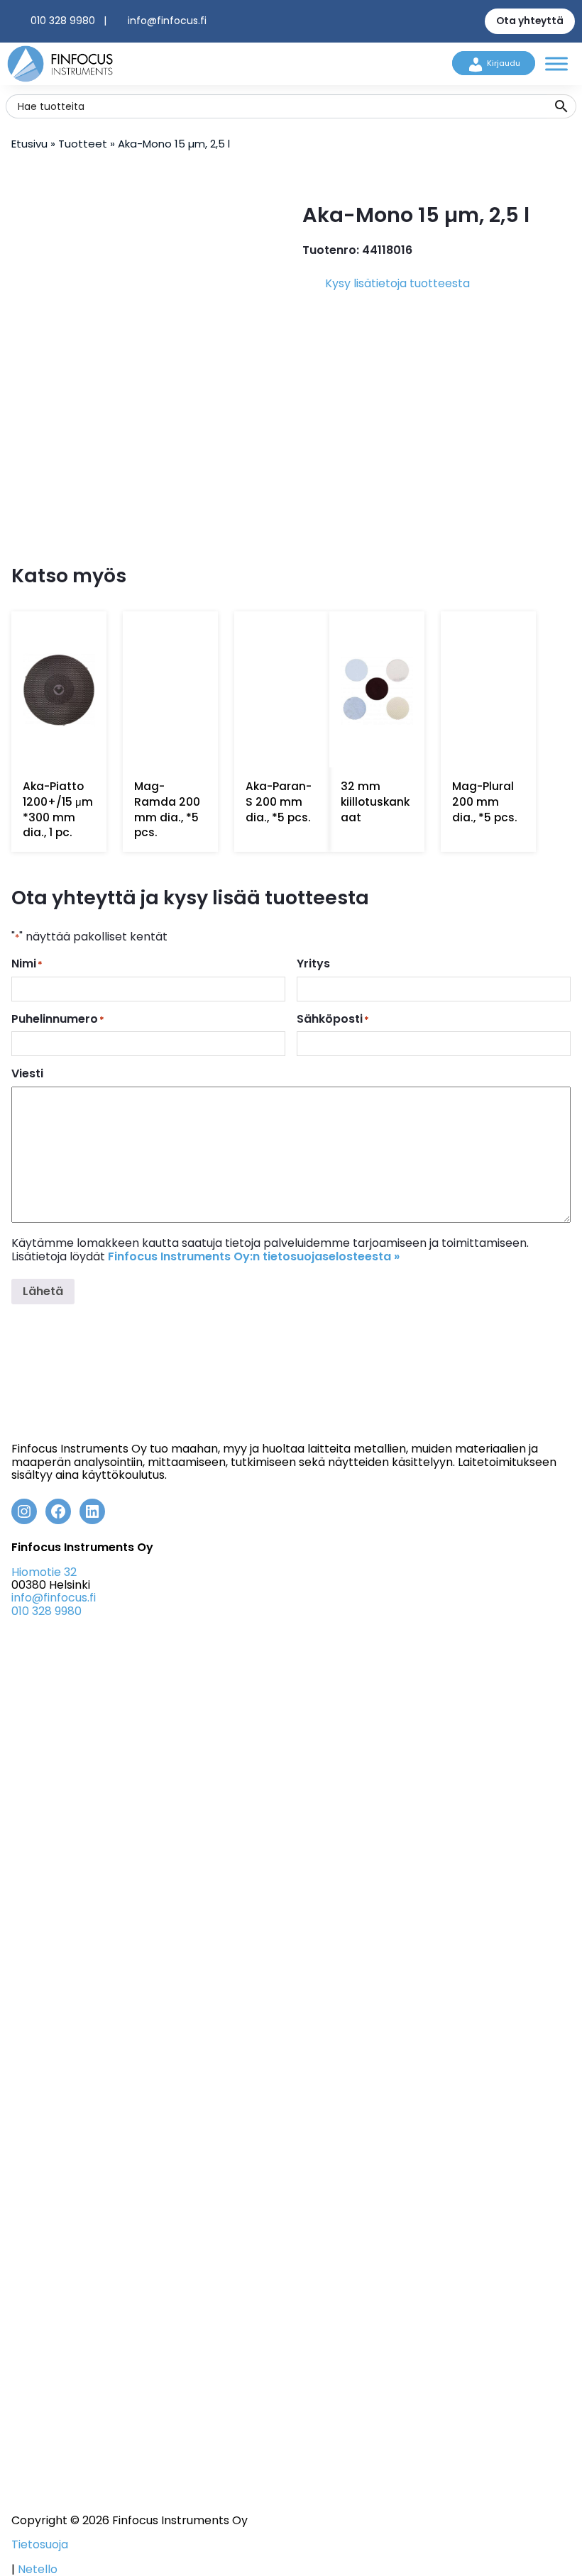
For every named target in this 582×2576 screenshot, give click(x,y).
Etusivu (29, 144)
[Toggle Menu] (556, 63)
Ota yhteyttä (530, 21)
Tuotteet (83, 144)
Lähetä (43, 1291)
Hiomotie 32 (44, 1572)
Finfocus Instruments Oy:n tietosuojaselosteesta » (254, 1256)
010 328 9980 (63, 21)
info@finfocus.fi (167, 21)
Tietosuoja (40, 2545)
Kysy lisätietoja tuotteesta (397, 283)
